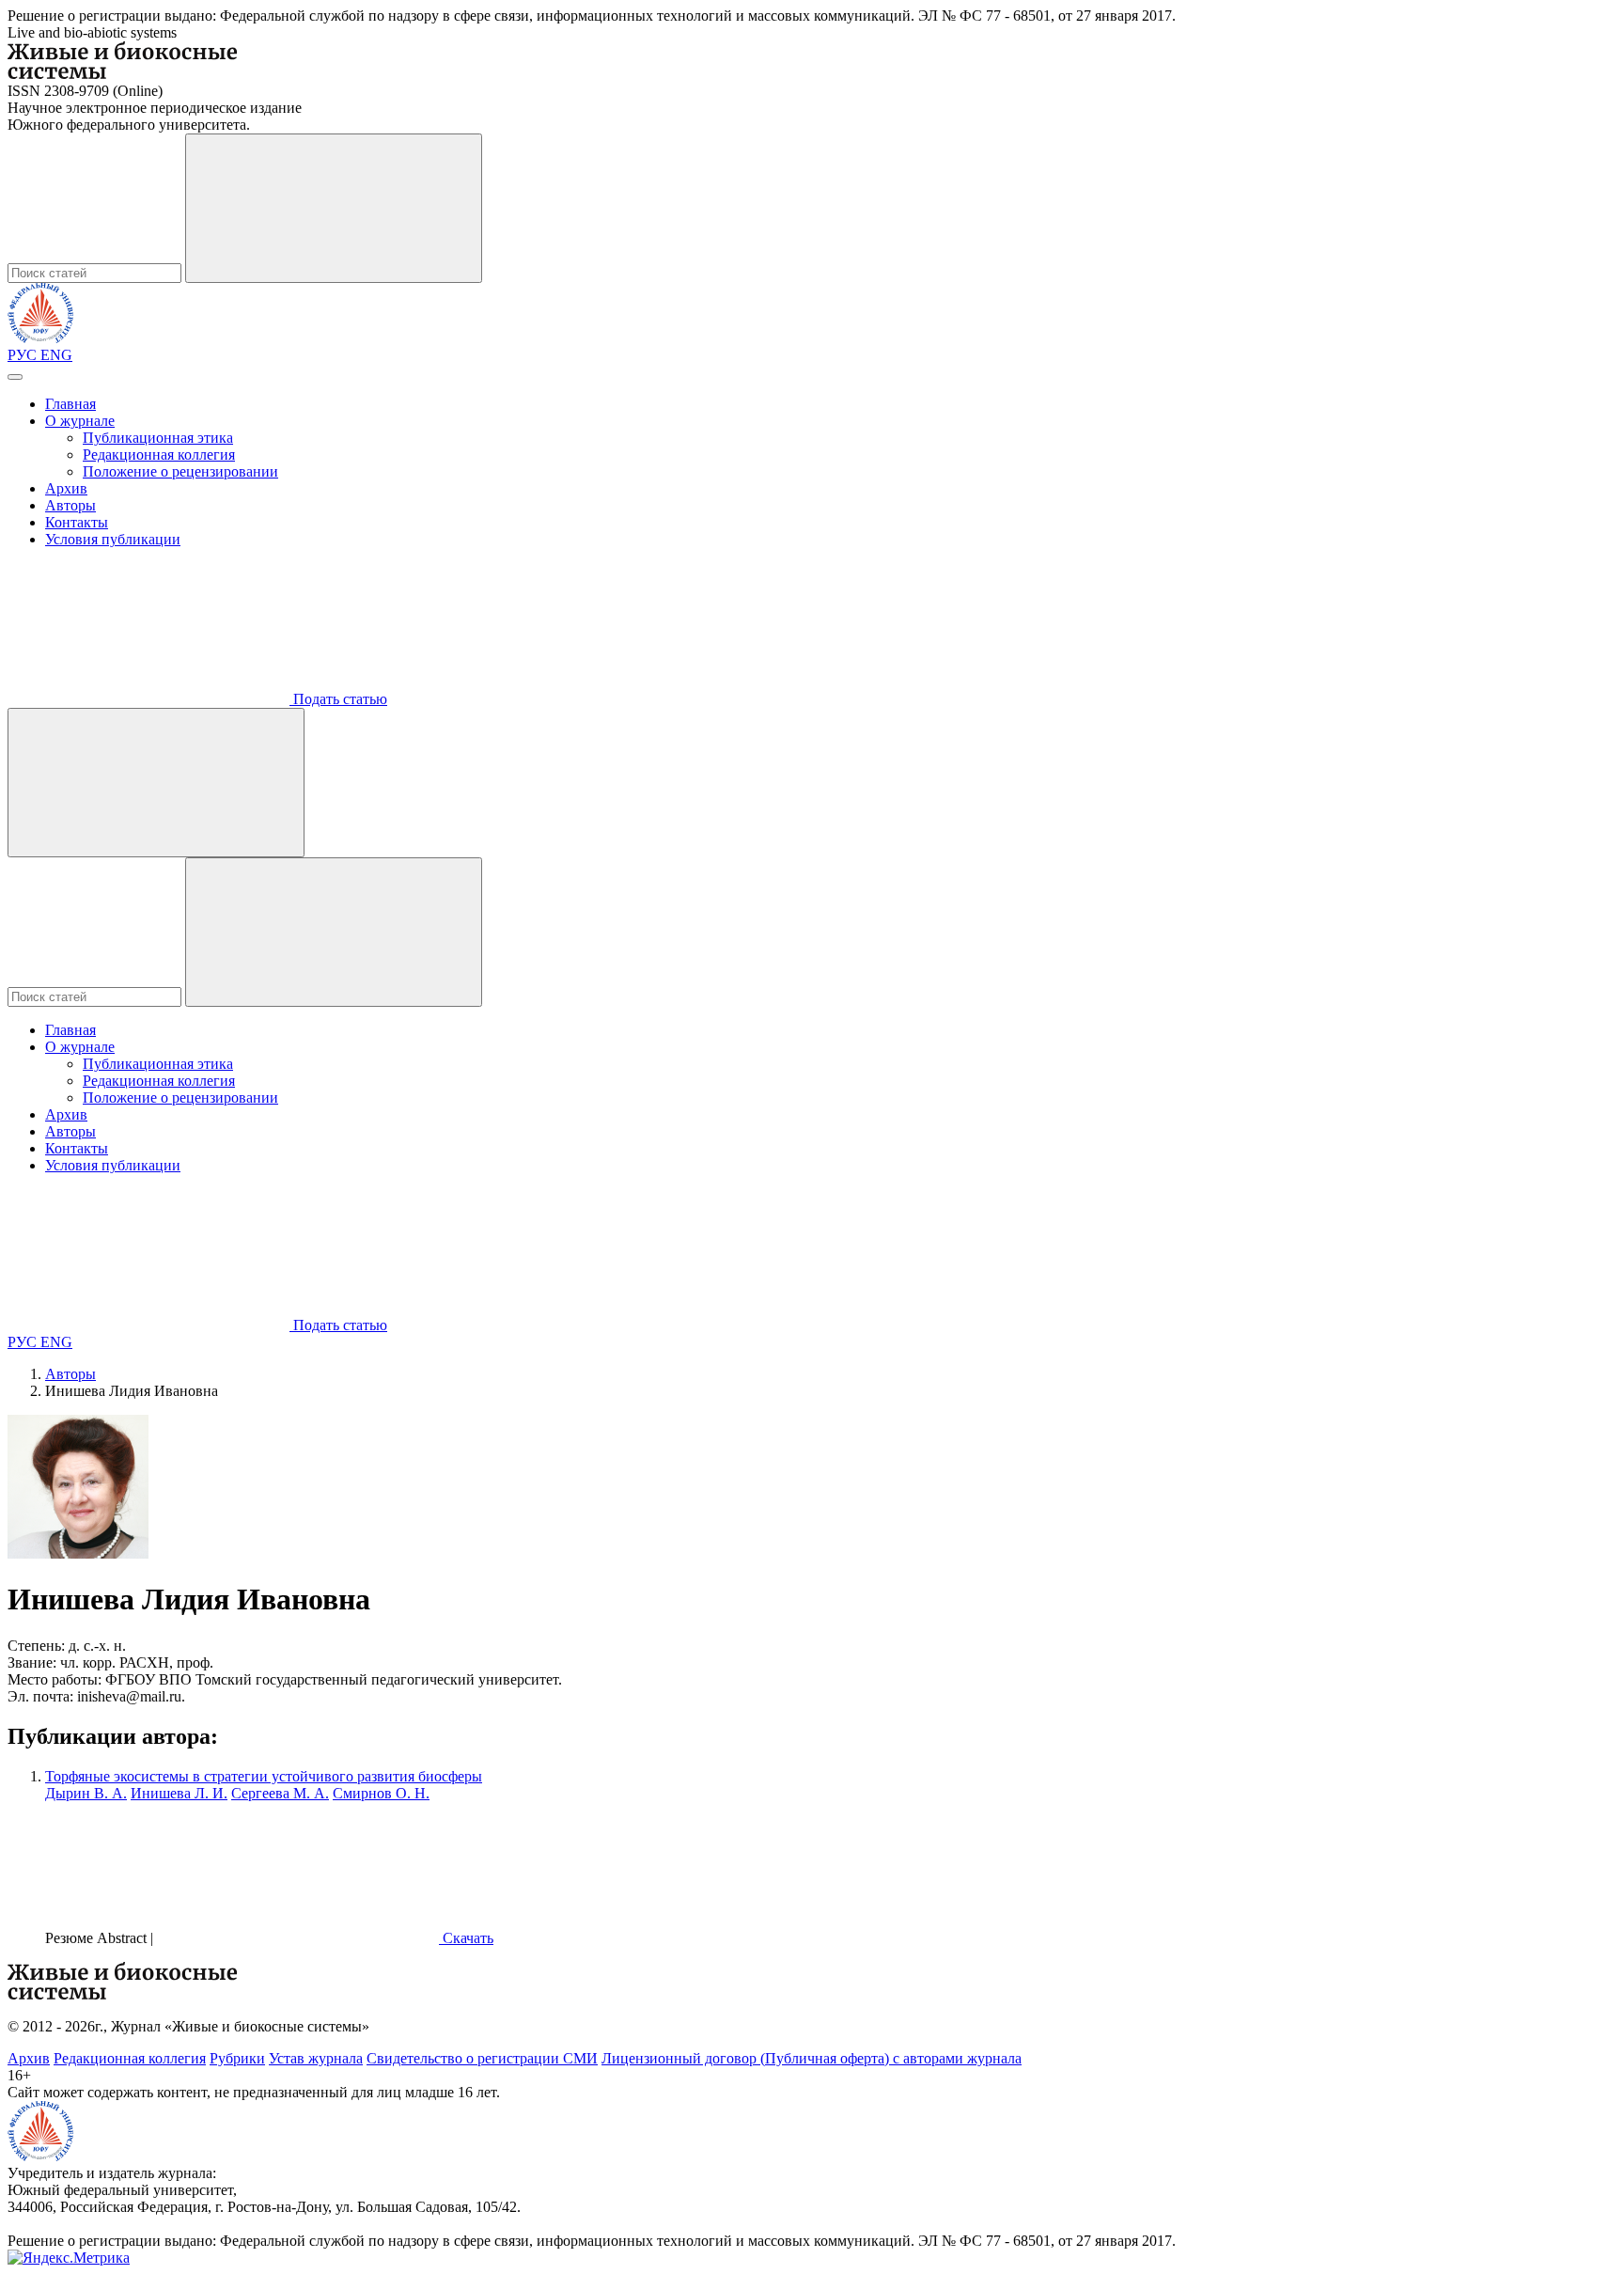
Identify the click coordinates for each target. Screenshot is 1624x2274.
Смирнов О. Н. (381, 1793)
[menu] (15, 377)
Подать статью (338, 699)
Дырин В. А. (86, 1793)
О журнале (80, 421)
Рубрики (237, 2058)
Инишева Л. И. (179, 1793)
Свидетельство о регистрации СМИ (482, 2058)
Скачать (466, 1938)
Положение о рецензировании (180, 471)
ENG (56, 355)
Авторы (70, 505)
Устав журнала (316, 2058)
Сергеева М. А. (280, 1793)
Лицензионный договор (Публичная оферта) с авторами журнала (812, 2058)
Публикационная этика (158, 438)
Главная (70, 404)
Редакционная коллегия (159, 455)
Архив (66, 488)
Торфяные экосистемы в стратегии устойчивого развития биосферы (264, 1776)
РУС (24, 355)
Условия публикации (113, 539)
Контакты (77, 522)
